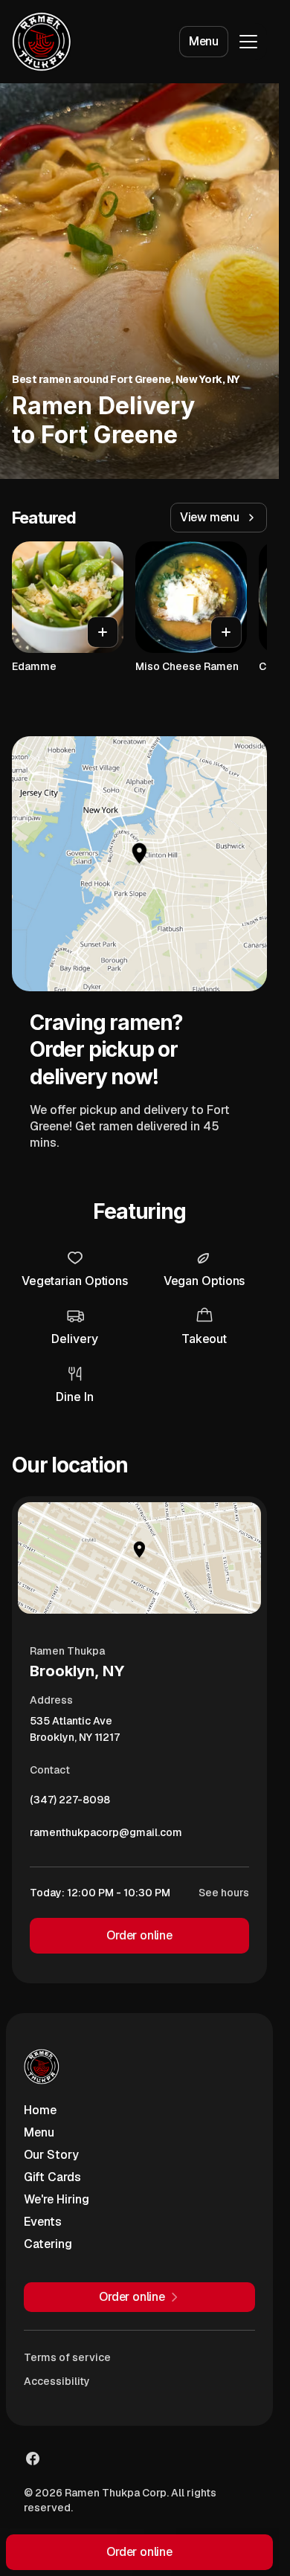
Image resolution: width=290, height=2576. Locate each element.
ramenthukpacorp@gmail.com (106, 1836)
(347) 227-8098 (70, 1803)
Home (40, 2110)
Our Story (51, 2155)
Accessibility (57, 2381)
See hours (224, 1893)
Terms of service (67, 2357)
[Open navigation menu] (248, 42)
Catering (48, 2244)
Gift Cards (52, 2177)
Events (43, 2222)
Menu (204, 41)
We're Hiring (57, 2199)
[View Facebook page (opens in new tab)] (33, 2459)
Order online (139, 1935)
